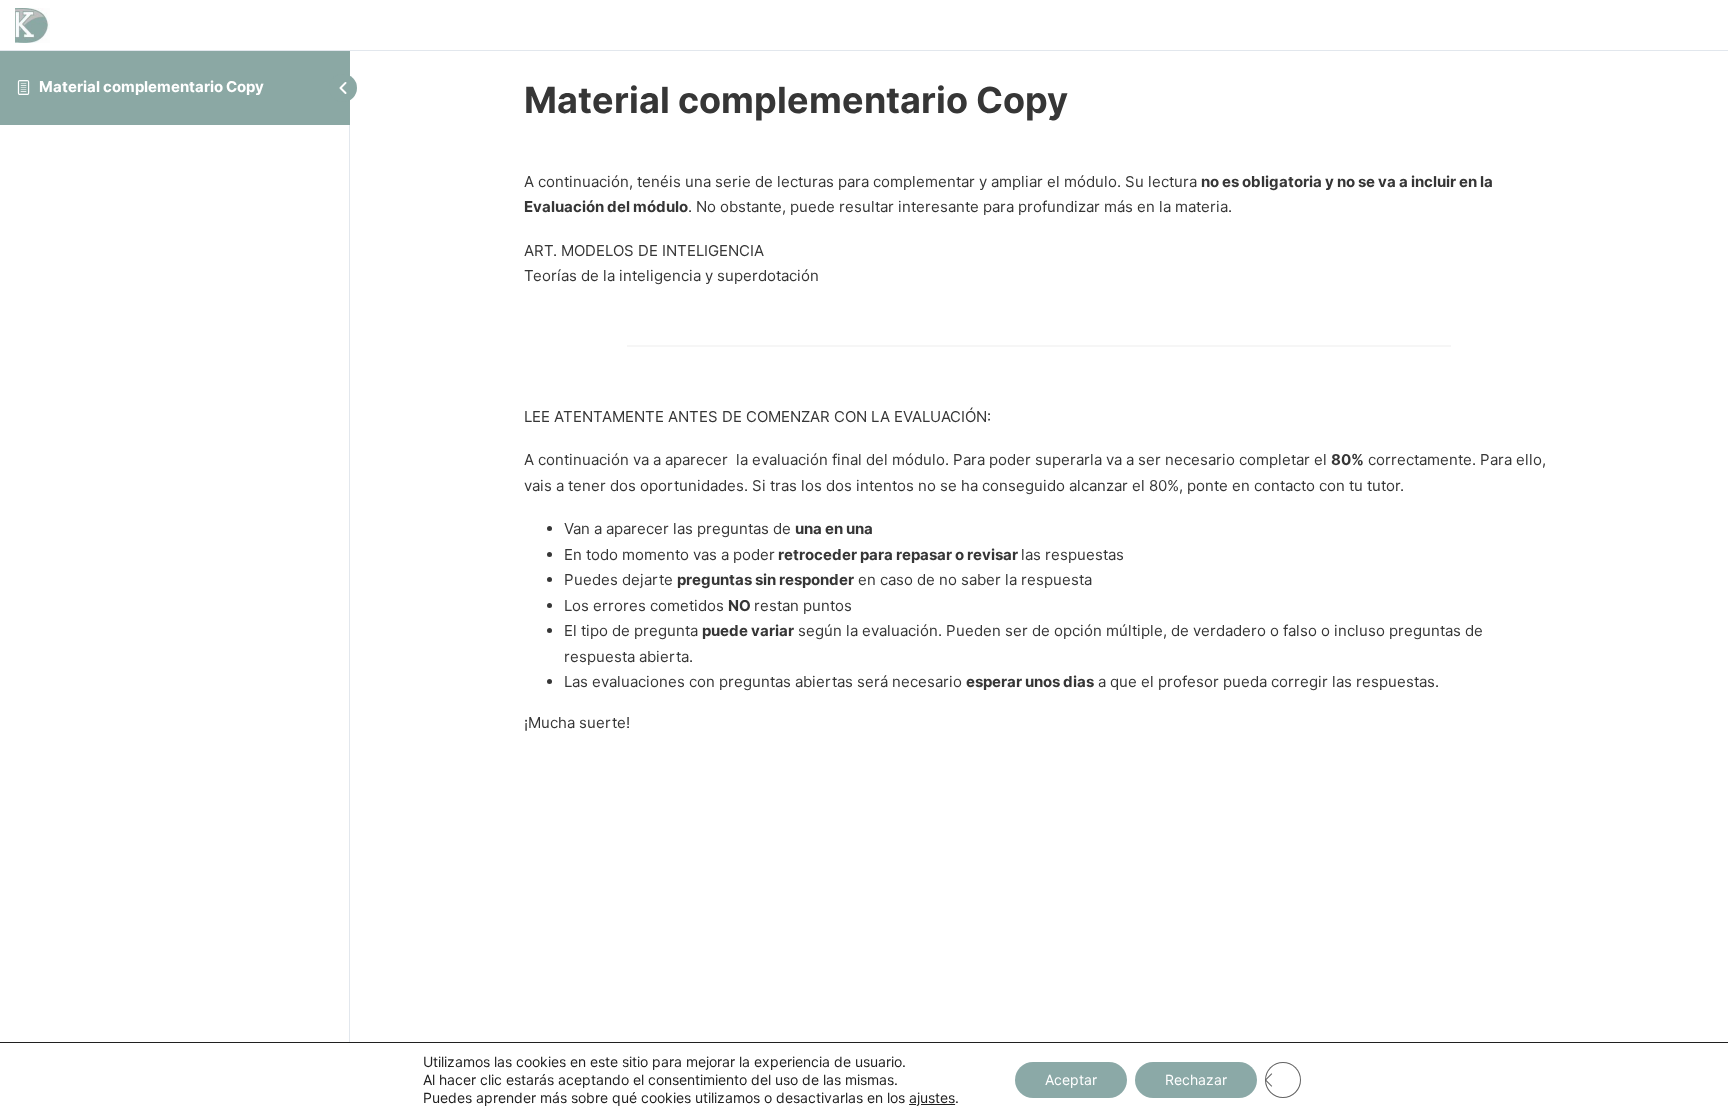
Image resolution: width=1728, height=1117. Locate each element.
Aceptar (1071, 1079)
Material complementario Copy (151, 86)
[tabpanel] (1039, 439)
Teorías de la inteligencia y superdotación (671, 275)
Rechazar (1196, 1079)
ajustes (932, 1097)
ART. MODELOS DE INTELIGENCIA (644, 250)
